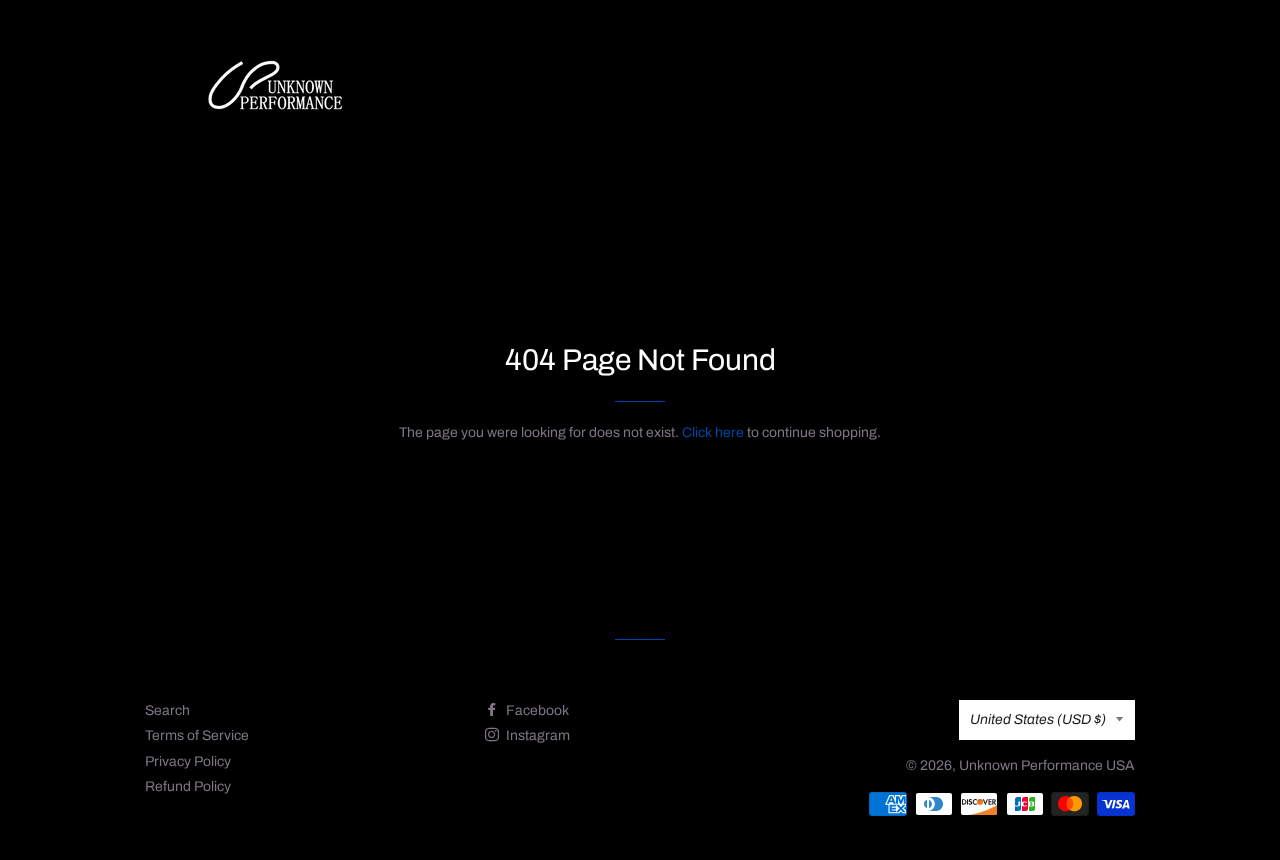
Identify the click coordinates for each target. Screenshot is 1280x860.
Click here (713, 432)
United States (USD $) (1038, 719)
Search (167, 710)
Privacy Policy (188, 761)
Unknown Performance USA (1047, 765)
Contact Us (943, 91)
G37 (842, 91)
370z (773, 91)
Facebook (536, 710)
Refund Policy (188, 786)
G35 (704, 91)
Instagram (536, 735)
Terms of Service (197, 735)
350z (634, 91)
